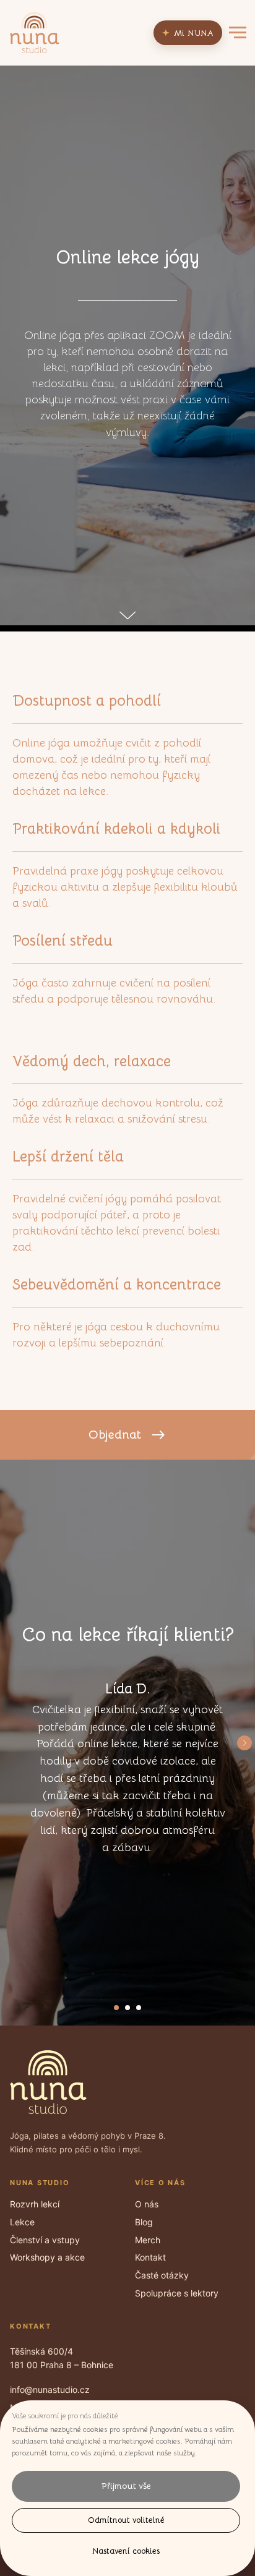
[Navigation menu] (238, 33)
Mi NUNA (188, 33)
